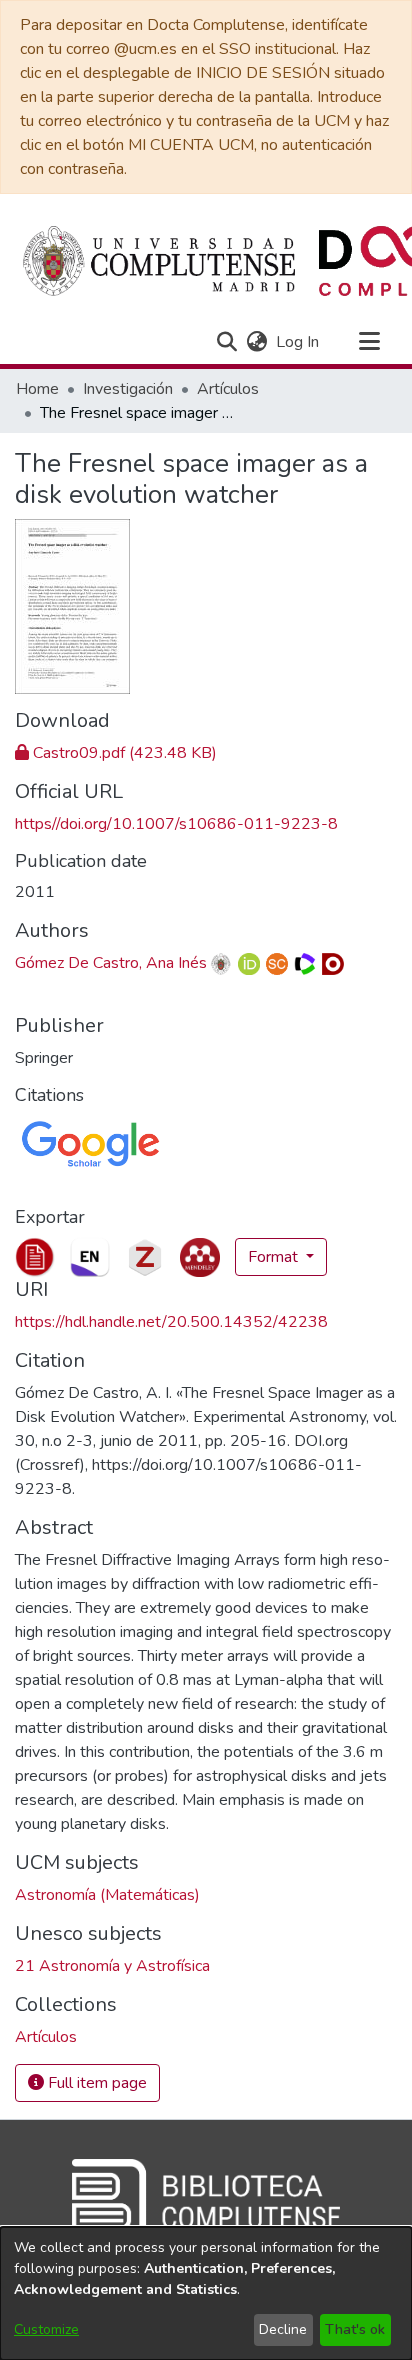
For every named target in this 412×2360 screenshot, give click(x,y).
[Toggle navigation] (369, 342)
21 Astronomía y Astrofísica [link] (112, 1966)
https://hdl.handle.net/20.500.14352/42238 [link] (171, 1322)
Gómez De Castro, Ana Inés (111, 963)
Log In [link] (298, 342)
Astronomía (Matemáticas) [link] (107, 1895)
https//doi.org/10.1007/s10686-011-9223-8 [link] (176, 824)
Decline (283, 2329)
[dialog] (206, 2293)
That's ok (355, 2329)
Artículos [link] (228, 389)
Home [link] (37, 389)
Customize (46, 2329)
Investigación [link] (128, 389)
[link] (116, 753)
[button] (226, 342)
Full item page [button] (95, 2083)
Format (275, 1257)
